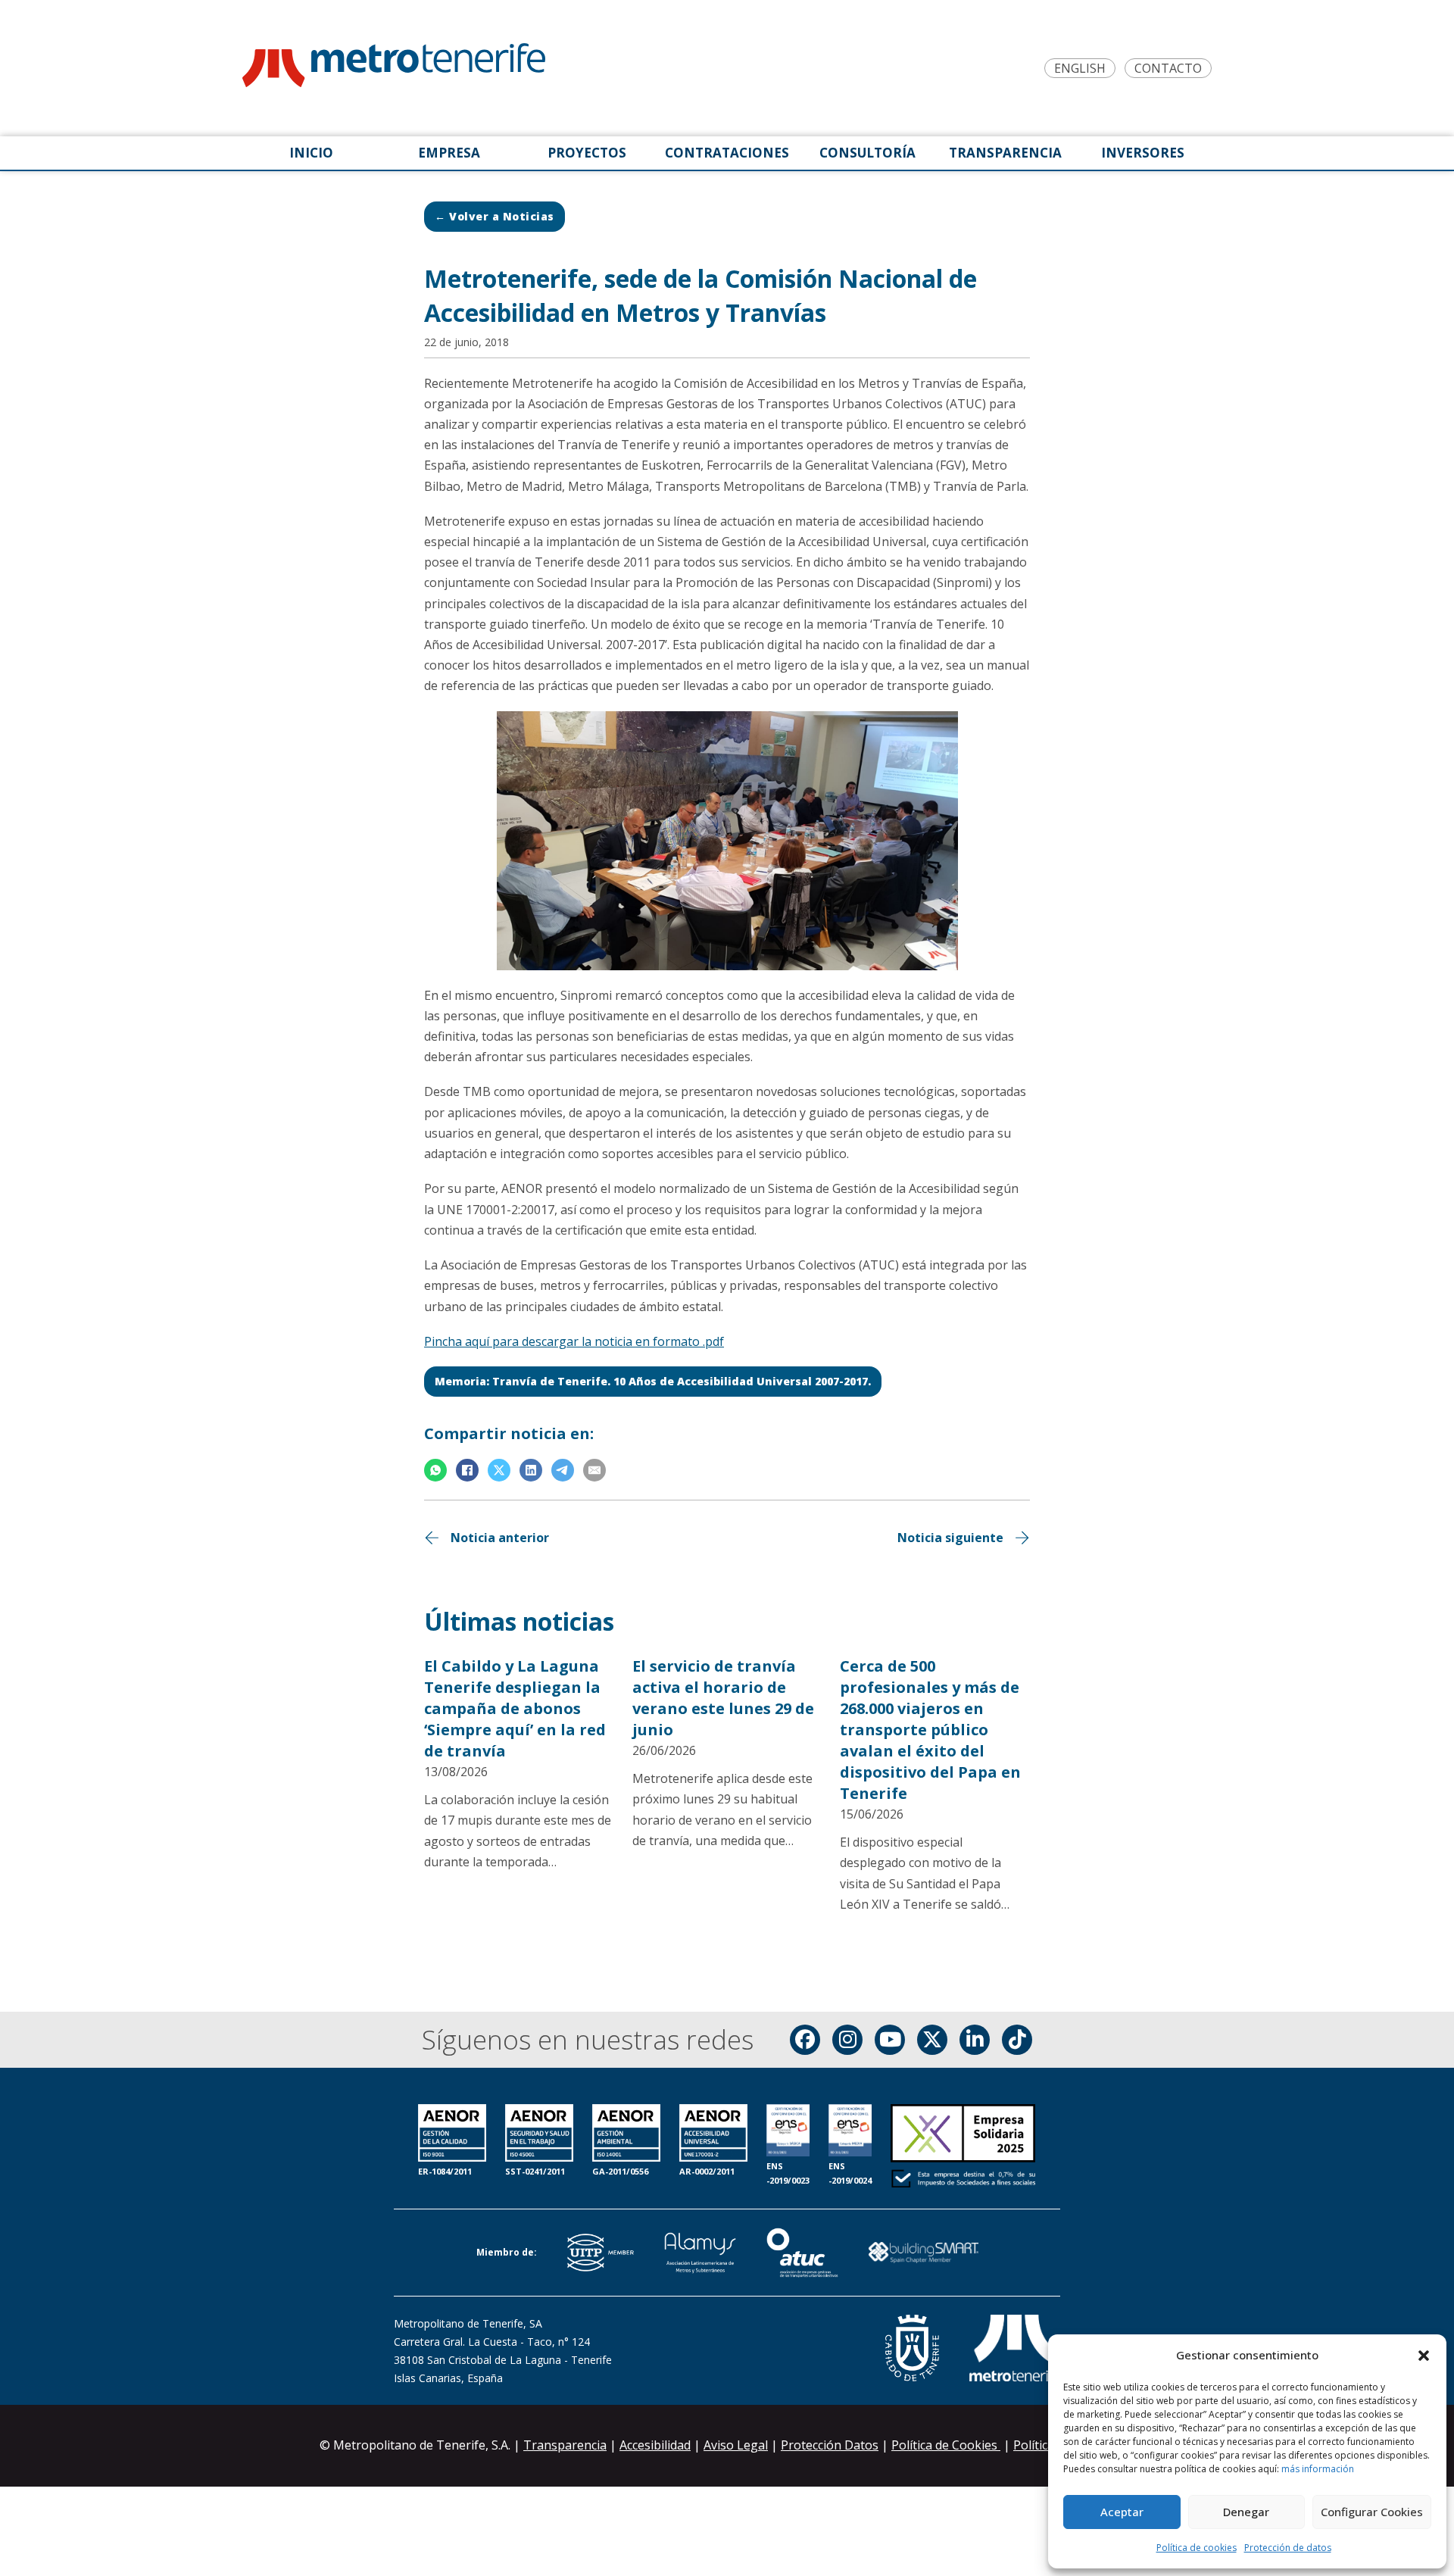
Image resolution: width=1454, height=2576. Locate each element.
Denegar (1246, 2512)
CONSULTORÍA (867, 153)
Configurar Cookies (1372, 2512)
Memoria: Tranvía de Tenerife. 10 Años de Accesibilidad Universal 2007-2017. (653, 1381)
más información (1318, 2469)
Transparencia (565, 2445)
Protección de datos (1288, 2548)
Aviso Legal (736, 2445)
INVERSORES (1143, 153)
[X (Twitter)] (932, 2040)
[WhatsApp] (435, 1470)
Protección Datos (830, 2445)
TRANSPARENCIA (1005, 153)
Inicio (311, 153)
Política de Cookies (946, 2445)
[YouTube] (890, 2040)
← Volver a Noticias (495, 216)
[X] (499, 1470)
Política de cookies (1197, 2548)
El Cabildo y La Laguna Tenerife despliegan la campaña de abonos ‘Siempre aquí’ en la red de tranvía (515, 1708)
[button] (1424, 2356)
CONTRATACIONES (727, 153)
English (1080, 69)
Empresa (449, 153)
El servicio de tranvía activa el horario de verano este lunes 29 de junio (723, 1698)
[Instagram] (847, 2040)
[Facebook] (467, 1470)
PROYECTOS (587, 153)
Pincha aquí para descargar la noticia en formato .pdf (574, 1341)
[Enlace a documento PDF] (963, 2147)
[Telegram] (563, 1470)
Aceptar (1122, 2512)
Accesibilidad (655, 2445)
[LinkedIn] (531, 1470)
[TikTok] (1017, 2040)
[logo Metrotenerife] (394, 68)
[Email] (594, 1470)
